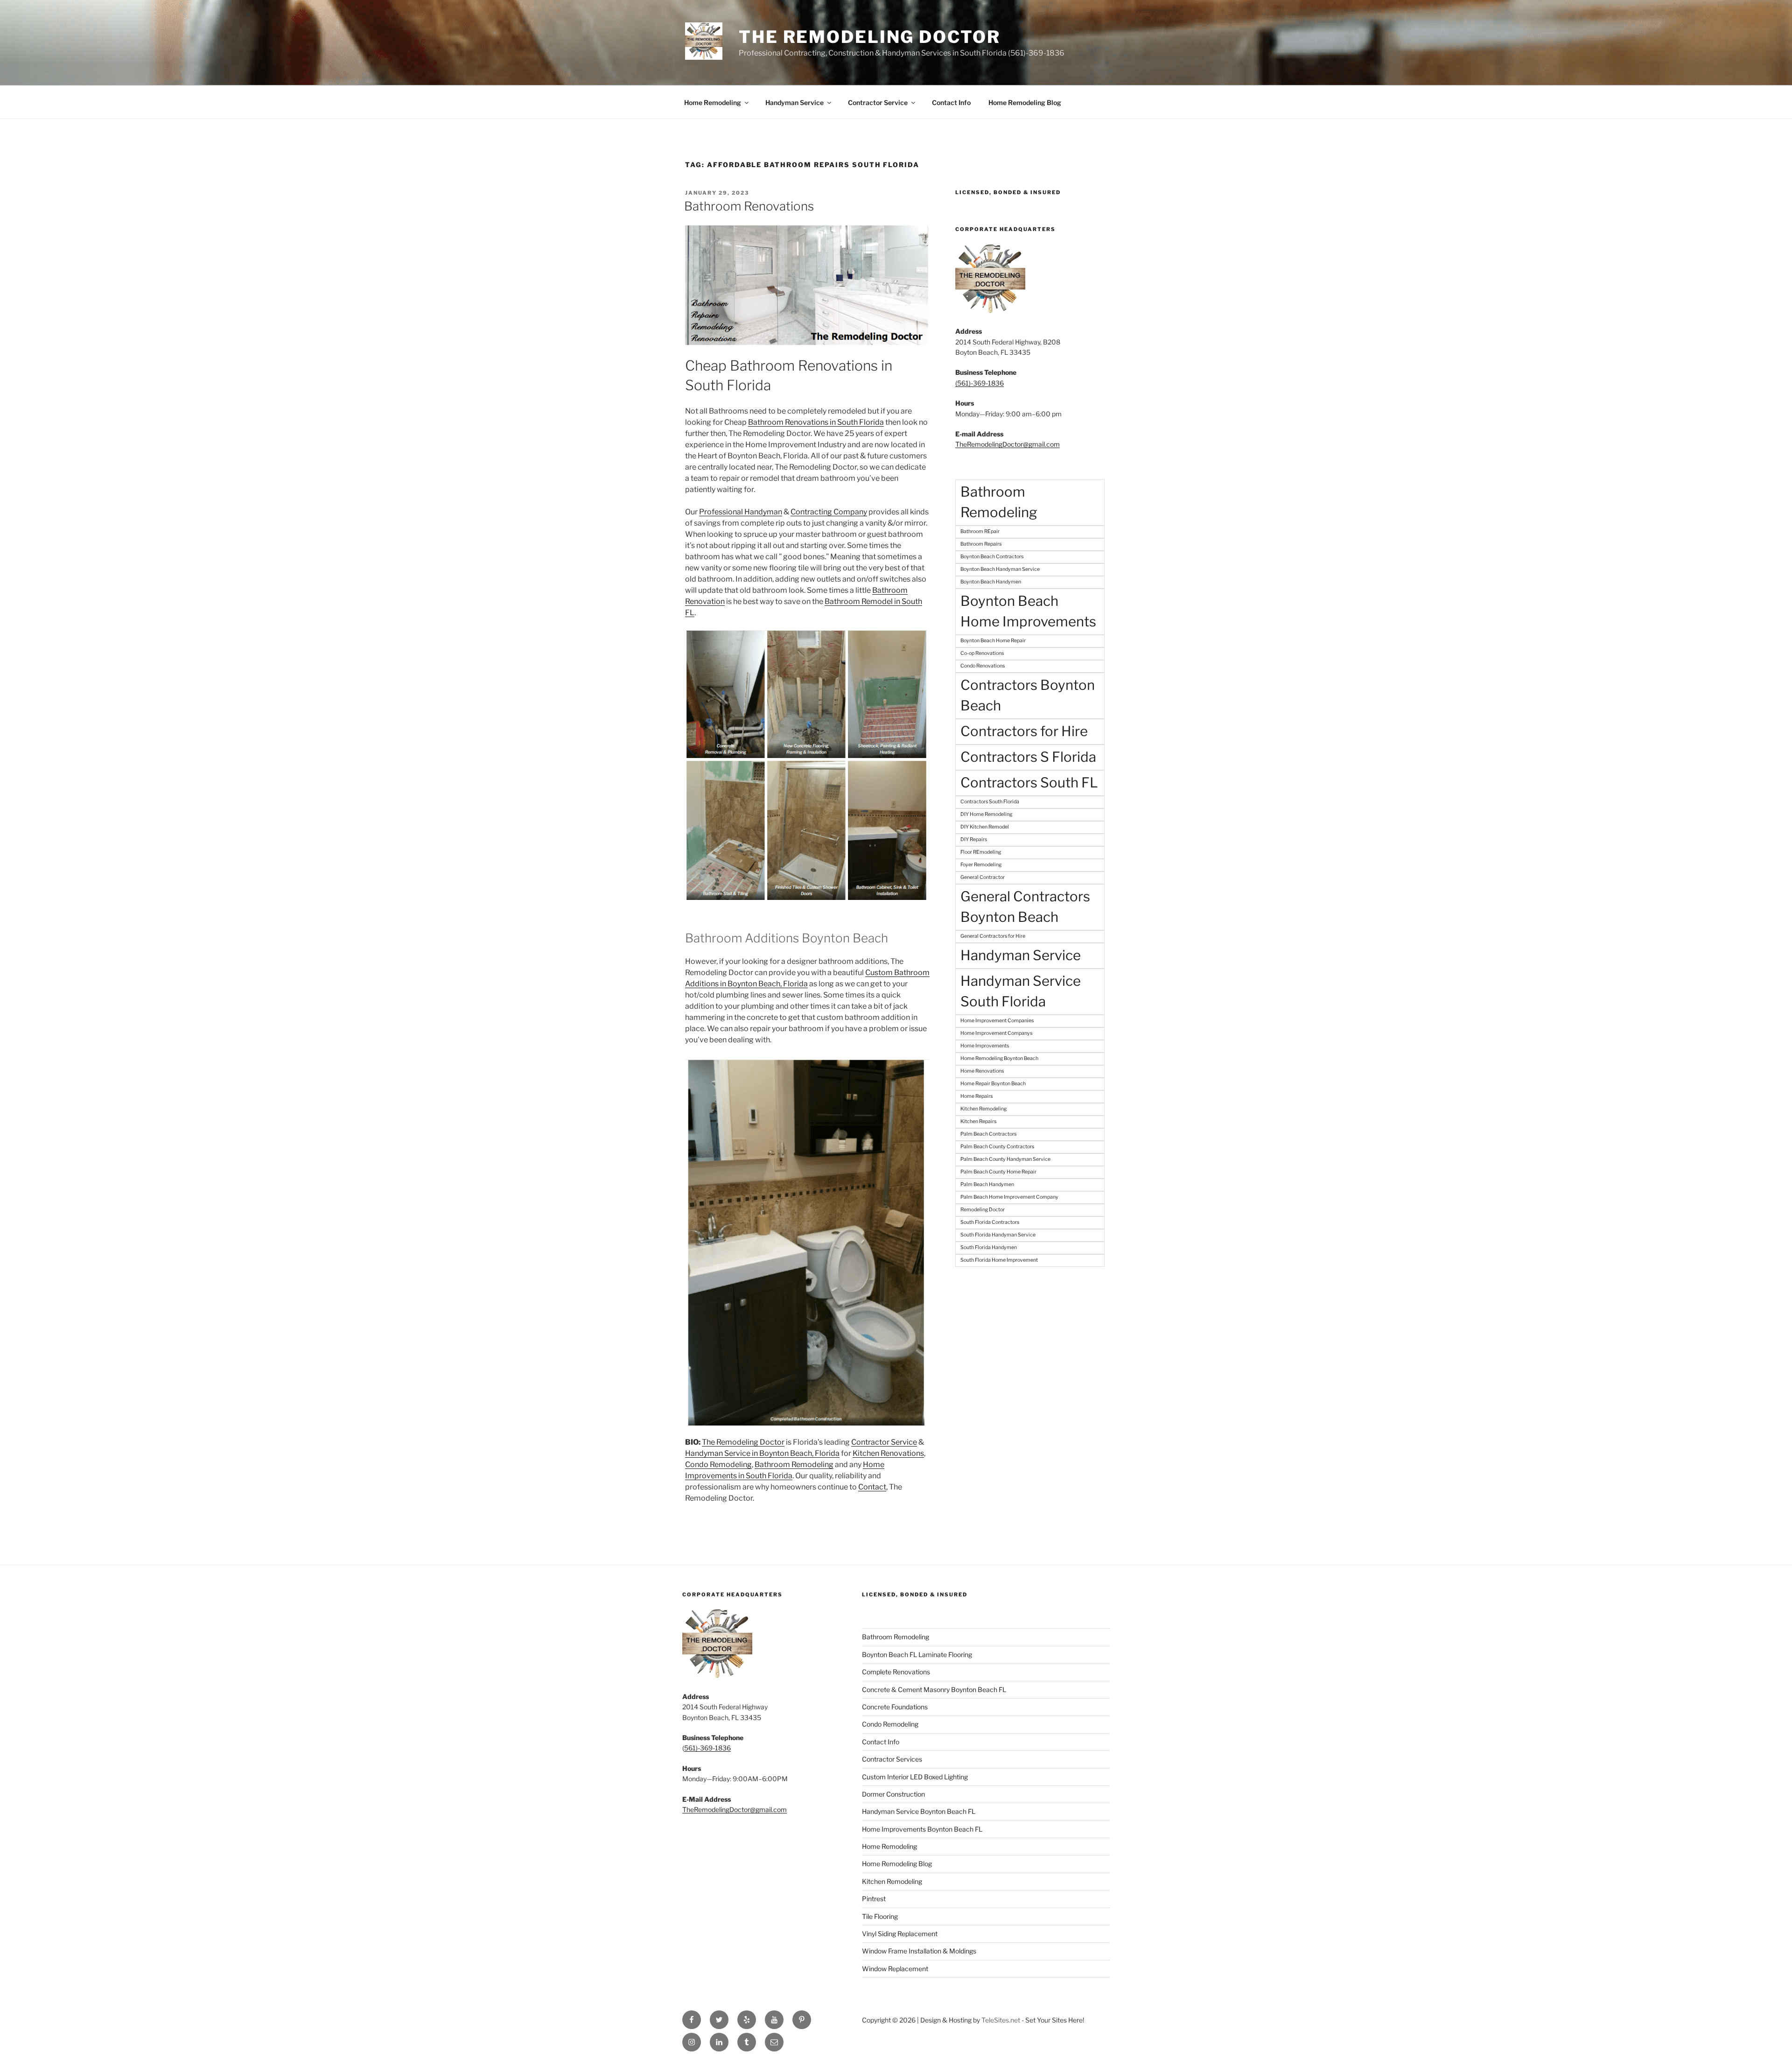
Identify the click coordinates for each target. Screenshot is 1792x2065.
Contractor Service (878, 102)
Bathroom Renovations (749, 206)
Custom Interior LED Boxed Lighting (915, 1777)
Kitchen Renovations (888, 1453)
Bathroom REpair (980, 531)
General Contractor (983, 877)
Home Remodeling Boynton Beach (999, 1058)
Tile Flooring (880, 1916)
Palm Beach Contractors (988, 1134)
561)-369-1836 (707, 1748)
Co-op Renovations (982, 653)
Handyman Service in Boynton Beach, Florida (762, 1453)
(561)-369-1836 (980, 383)
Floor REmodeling (981, 852)
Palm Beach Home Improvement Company (1009, 1197)
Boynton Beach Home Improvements (1028, 611)
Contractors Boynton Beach (1028, 695)
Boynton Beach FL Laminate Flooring (917, 1654)
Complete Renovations (896, 1672)
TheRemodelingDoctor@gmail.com (1008, 444)
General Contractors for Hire (993, 936)
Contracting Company (829, 512)
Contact (872, 1487)
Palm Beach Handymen (987, 1184)
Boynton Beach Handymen (991, 582)
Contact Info (951, 102)
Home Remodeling (713, 102)
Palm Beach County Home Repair (998, 1172)
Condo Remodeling (718, 1464)
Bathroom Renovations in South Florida (816, 422)
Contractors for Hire (1024, 731)
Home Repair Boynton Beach (993, 1084)
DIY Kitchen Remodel (985, 827)
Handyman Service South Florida (1021, 991)
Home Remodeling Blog (1025, 102)
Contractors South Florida (990, 802)
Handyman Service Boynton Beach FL (919, 1811)
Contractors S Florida (1028, 757)
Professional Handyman (741, 512)
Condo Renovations (983, 666)
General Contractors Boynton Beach (1025, 907)
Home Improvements (985, 1046)
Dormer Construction (893, 1794)
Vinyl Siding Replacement (900, 1934)
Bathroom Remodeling (794, 1464)
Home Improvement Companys (996, 1033)
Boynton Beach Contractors (992, 557)
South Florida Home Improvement (999, 1260)
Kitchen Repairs (978, 1121)
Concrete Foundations (895, 1707)
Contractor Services (892, 1759)
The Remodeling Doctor (869, 37)
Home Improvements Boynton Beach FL (922, 1829)
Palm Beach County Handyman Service (1005, 1159)
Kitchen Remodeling (983, 1109)
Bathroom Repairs (981, 544)
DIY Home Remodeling (986, 814)
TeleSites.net (1001, 2020)
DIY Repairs (974, 839)
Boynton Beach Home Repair (993, 641)
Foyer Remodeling (981, 865)
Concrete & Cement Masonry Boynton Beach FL (934, 1689)
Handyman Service (794, 102)
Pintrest (874, 1899)
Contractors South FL (1029, 783)
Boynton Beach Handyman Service (1000, 569)
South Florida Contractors (990, 1222)
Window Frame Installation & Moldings (919, 1951)
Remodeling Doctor (983, 1210)
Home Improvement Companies (997, 1021)
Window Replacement (895, 1969)
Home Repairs (976, 1096)
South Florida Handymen (989, 1247)
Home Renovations (982, 1071)
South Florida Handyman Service (998, 1235)
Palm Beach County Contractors (997, 1147)
